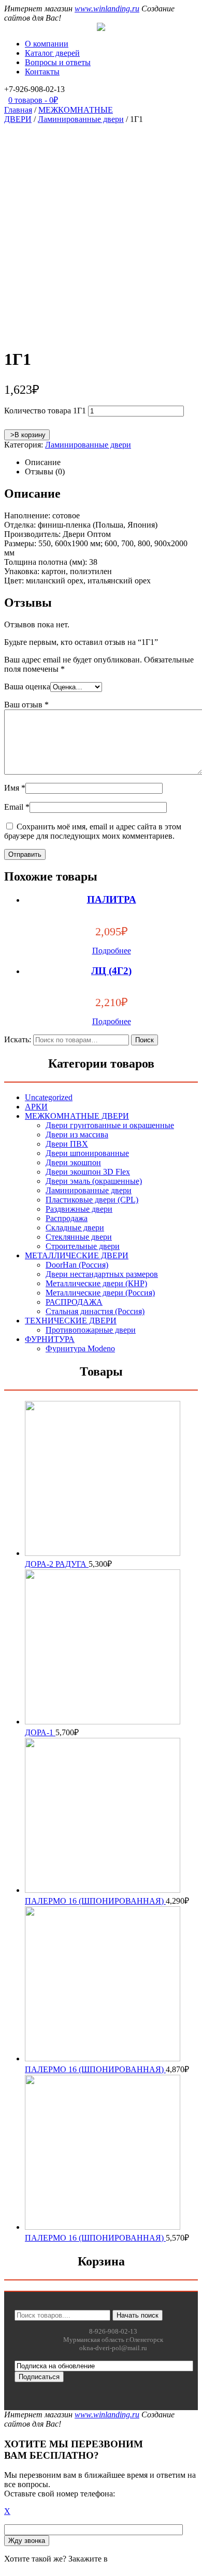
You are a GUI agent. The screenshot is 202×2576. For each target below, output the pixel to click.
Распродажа (67, 1218)
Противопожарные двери (91, 1330)
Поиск (145, 1040)
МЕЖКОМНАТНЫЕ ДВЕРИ (77, 1116)
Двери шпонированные (87, 1153)
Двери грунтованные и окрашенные (110, 1125)
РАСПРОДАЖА (74, 1302)
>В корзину (27, 435)
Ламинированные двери (81, 119)
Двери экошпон (73, 1162)
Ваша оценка (27, 687)
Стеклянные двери (79, 1237)
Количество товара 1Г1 (45, 411)
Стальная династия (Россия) (95, 1311)
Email (17, 807)
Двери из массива (77, 1135)
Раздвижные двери (79, 1209)
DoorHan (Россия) (77, 1265)
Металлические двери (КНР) (96, 1283)
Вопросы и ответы (58, 62)
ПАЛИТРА (112, 899)
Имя (15, 788)
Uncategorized (49, 1097)
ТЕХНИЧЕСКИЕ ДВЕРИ (71, 1321)
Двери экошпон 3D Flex (88, 1172)
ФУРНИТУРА (50, 1339)
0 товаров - (33, 100)
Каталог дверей (52, 53)
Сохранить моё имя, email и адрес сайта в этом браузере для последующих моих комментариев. (93, 831)
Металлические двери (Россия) (100, 1293)
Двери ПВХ (67, 1144)
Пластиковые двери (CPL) (92, 1200)
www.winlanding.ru (107, 9)
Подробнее (112, 951)
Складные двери (75, 1228)
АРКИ (36, 1107)
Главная (18, 110)
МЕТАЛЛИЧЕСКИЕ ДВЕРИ (77, 1255)
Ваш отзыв (26, 705)
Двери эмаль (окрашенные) (94, 1181)
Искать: (18, 1039)
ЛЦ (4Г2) (111, 971)
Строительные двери (83, 1246)
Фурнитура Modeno (80, 1348)
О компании (47, 44)
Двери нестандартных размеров (102, 1274)
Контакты (42, 72)
